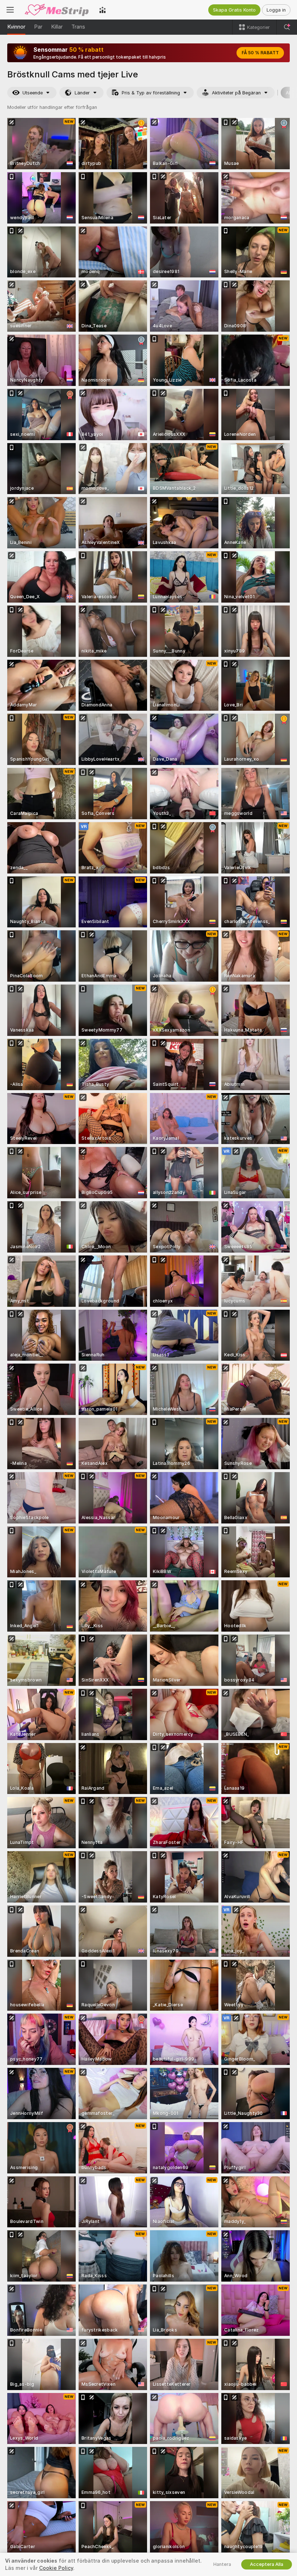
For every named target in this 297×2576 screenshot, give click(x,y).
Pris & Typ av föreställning (151, 93)
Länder (82, 93)
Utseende (33, 93)
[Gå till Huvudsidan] (57, 10)
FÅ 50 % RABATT (260, 53)
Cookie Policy (56, 2568)
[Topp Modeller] (103, 10)
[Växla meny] (10, 10)
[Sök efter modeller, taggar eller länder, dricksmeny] (287, 27)
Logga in (276, 10)
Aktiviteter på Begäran (236, 93)
